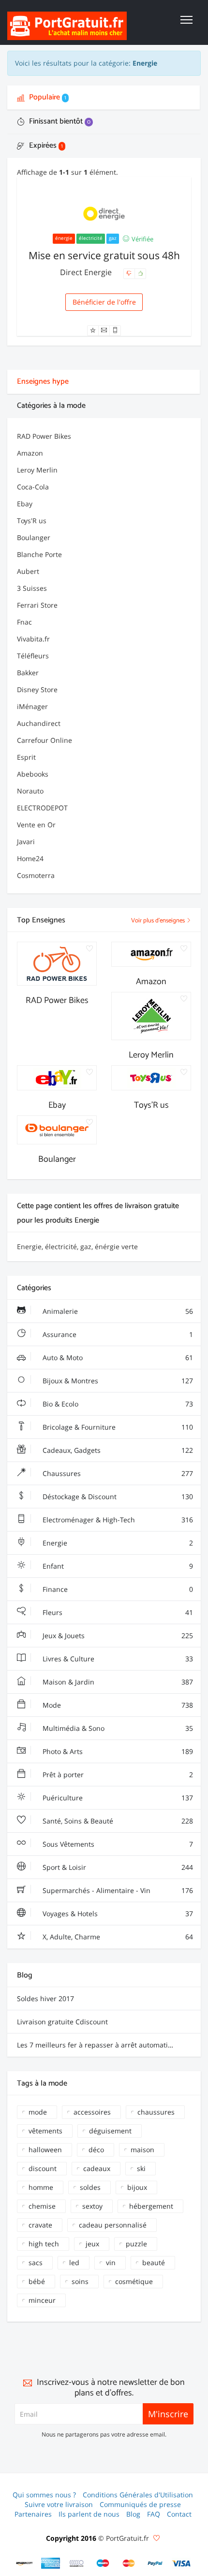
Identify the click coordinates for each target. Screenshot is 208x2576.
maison (142, 2150)
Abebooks (33, 774)
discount (43, 2168)
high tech (44, 2244)
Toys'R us (32, 521)
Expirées (45, 146)
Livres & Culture (117, 1659)
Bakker (28, 673)
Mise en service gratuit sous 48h (104, 255)
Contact (179, 2514)
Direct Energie (87, 272)
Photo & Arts (117, 1751)
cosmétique (134, 2281)
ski (141, 2168)
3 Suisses (32, 588)
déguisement (110, 2131)
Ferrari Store (37, 605)
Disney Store (37, 689)
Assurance (117, 1334)
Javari (26, 842)
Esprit (26, 757)
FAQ (154, 2514)
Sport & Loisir (117, 1867)
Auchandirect (39, 723)
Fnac (24, 622)
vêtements (45, 2131)
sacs (36, 2263)
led (74, 2263)
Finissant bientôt (59, 121)
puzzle (136, 2244)
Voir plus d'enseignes (159, 921)
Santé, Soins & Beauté (117, 1821)
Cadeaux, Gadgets (117, 1450)
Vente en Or (36, 825)
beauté (154, 2263)
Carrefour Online (45, 740)
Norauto (30, 791)
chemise (42, 2206)
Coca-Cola (33, 487)
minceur (42, 2300)
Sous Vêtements (117, 1844)
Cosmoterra (36, 875)
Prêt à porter (117, 1775)
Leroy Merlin (37, 470)
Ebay (25, 504)
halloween (45, 2150)
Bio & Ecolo (117, 1404)
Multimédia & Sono (117, 1728)
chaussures (156, 2112)
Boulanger (34, 537)
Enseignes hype (43, 382)
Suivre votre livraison (59, 2504)
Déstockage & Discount (117, 1497)
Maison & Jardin (117, 1682)
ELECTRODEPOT (42, 808)
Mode (117, 1705)
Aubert (28, 571)
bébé (37, 2281)
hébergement (151, 2206)
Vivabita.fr (33, 639)
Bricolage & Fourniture (117, 1427)
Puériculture (117, 1798)
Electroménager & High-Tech (117, 1520)
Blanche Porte (39, 554)
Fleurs (117, 1612)
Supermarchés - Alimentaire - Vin (117, 1890)
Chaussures (117, 1473)
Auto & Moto (117, 1358)
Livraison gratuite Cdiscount (62, 2022)
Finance (117, 1589)
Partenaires (33, 2514)
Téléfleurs (33, 656)
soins (80, 2281)
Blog (133, 2514)
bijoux (137, 2187)
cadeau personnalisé (113, 2225)
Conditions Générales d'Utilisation (138, 2495)
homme (41, 2187)
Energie (117, 1543)
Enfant (117, 1566)
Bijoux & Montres (117, 1381)
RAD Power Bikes (44, 436)
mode (38, 2112)
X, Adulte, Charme (117, 1937)
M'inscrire (168, 2414)
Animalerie (117, 1311)
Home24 (30, 858)
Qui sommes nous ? (44, 2495)
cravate (40, 2225)
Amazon (30, 453)
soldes (90, 2187)
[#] (25, 2563)
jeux (92, 2244)
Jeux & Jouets (117, 1636)
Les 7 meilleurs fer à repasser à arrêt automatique (99, 2045)
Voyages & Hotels (117, 1914)
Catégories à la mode (51, 406)
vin (111, 2263)
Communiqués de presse (140, 2504)
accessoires (92, 2112)
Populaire (47, 97)
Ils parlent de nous (89, 2514)
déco (96, 2150)
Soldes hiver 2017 (45, 1998)
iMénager (32, 706)
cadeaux (97, 2168)
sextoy (92, 2206)
